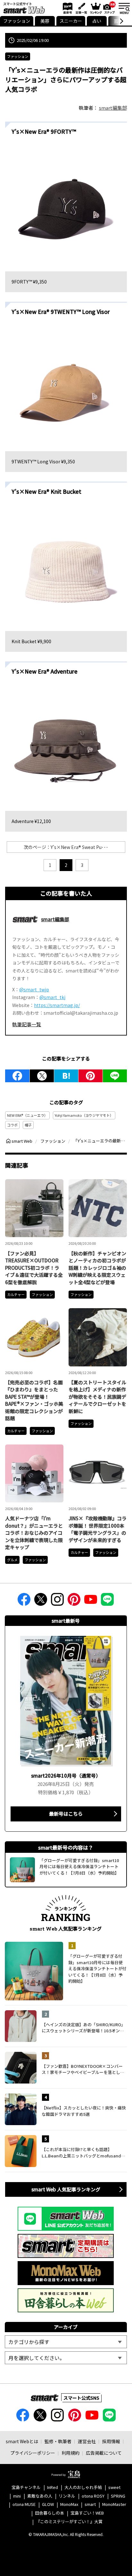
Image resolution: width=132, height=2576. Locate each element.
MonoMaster (114, 2504)
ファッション (17, 21)
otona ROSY (93, 2496)
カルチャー (16, 1294)
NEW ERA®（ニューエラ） (27, 1115)
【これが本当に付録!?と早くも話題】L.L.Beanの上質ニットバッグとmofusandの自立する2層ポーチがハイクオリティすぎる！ (84, 2152)
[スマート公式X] (41, 1601)
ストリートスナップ (110, 7)
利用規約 (70, 2453)
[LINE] (115, 1076)
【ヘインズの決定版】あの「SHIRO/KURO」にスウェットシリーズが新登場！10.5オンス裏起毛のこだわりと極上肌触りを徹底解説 (83, 2028)
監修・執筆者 (58, 2441)
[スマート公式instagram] (57, 1601)
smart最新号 (66, 8)
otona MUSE (24, 2504)
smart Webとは (22, 2441)
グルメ (12, 1560)
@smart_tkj (52, 997)
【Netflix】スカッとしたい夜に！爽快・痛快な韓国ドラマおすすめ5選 (84, 2111)
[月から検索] (66, 2358)
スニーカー (71, 21)
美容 (45, 21)
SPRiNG (118, 2496)
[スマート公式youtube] (91, 1601)
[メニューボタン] (124, 8)
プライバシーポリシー (33, 2453)
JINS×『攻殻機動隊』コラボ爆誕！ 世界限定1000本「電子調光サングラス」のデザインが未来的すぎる (98, 1529)
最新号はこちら (66, 1814)
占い (97, 21)
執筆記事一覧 (27, 1024)
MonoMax (69, 2504)
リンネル (67, 2496)
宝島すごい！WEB (87, 2513)
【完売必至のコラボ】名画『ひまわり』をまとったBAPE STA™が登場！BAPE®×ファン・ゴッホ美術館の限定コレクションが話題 (34, 1400)
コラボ (12, 1125)
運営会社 (87, 2441)
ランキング (95, 8)
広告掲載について (104, 2453)
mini (17, 2496)
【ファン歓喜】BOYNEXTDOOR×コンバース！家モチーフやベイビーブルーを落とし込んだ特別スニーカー (83, 2069)
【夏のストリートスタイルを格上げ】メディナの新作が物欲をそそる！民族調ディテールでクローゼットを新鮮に (97, 1397)
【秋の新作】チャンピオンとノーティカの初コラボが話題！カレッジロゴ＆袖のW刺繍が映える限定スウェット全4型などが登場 (97, 1268)
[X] (42, 1076)
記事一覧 (81, 8)
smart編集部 (113, 108)
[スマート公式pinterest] (74, 1601)
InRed (53, 2488)
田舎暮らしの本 (50, 2513)
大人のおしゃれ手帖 (83, 2488)
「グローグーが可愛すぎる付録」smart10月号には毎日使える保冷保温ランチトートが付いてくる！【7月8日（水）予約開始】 (97, 1968)
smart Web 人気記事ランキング (66, 2189)
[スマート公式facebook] (24, 1601)
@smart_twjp (34, 989)
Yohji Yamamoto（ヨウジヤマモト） (84, 1115)
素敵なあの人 (40, 2496)
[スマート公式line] (107, 1601)
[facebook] (17, 1076)
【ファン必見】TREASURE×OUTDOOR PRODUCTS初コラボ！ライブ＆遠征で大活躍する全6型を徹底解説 (34, 1268)
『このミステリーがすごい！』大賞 (69, 2522)
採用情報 (111, 2441)
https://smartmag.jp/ (57, 1005)
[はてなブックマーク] (66, 1076)
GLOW (48, 2504)
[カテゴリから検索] (66, 2342)
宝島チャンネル (26, 2488)
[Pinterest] (91, 1076)
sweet (114, 2488)
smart (90, 2504)
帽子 (28, 1125)
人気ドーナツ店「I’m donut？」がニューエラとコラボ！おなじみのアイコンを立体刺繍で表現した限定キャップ (34, 1533)
